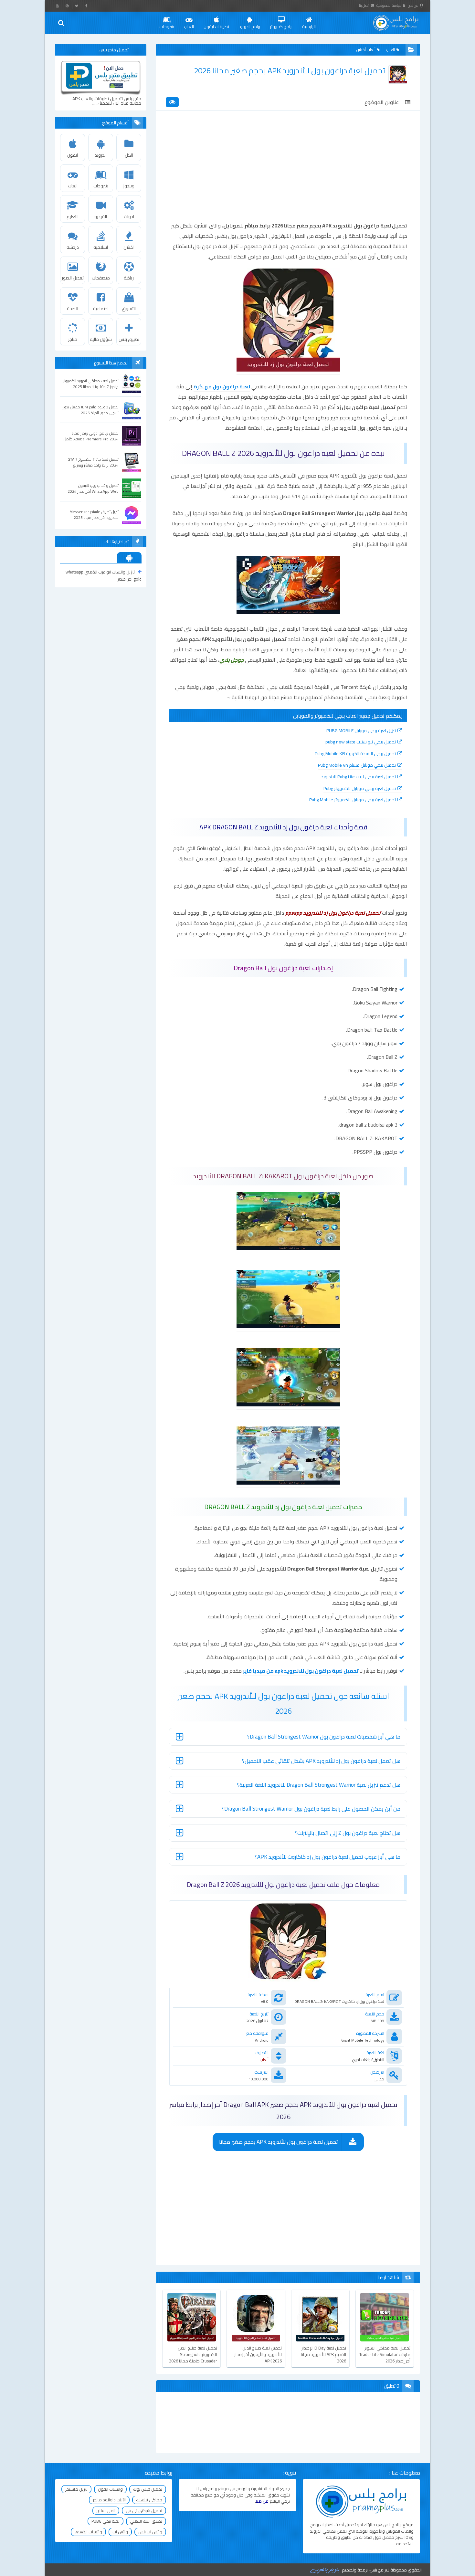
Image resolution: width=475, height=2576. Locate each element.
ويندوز (129, 186)
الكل (129, 155)
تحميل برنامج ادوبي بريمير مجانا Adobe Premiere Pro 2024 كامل (91, 436)
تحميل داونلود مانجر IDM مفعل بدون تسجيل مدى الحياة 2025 (90, 410)
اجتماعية (101, 309)
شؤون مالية (101, 339)
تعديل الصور (73, 278)
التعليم (73, 216)
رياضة (129, 278)
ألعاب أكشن (366, 50)
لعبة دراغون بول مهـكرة (222, 386)
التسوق (129, 309)
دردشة (73, 247)
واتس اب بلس (150, 2532)
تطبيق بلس (129, 339)
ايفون (73, 155)
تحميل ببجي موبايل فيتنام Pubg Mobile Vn (357, 765)
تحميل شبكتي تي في (144, 2510)
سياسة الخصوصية (389, 5)
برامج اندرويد (249, 26)
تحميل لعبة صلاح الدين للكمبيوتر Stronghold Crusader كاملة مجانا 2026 (193, 2354)
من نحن (413, 5)
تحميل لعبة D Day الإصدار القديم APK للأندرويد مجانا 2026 (323, 2354)
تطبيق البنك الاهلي (146, 2521)
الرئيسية (309, 26)
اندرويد (101, 155)
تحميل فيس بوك (148, 2489)
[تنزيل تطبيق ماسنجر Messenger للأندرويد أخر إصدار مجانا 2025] (132, 514)
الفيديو (101, 216)
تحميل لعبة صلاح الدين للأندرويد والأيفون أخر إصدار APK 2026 (258, 2354)
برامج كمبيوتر (281, 26)
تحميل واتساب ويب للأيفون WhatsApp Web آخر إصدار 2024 (93, 489)
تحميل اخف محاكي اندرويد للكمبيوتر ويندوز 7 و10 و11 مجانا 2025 (91, 384)
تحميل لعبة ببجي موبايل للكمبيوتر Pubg (360, 788)
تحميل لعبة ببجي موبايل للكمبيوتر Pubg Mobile (353, 800)
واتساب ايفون (110, 2489)
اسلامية (101, 247)
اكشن (129, 247)
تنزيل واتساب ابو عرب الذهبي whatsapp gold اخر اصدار (104, 575)
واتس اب (120, 2532)
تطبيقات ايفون (216, 26)
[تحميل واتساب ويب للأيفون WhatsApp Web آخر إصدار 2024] (132, 488)
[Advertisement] (288, 172)
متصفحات (101, 278)
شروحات (167, 26)
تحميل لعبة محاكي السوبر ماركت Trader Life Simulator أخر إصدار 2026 (385, 2354)
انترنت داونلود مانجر (109, 2500)
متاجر (73, 339)
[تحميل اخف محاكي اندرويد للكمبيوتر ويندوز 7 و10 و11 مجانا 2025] (132, 384)
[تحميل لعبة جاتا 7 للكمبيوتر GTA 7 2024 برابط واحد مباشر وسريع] (132, 462)
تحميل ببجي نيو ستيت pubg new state (361, 742)
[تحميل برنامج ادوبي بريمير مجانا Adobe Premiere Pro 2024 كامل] (132, 436)
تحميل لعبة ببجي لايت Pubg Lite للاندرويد (359, 777)
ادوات (129, 216)
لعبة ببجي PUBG (106, 2521)
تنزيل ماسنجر (76, 2489)
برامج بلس (378, 2570)
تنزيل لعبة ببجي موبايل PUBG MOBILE (361, 731)
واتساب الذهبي (88, 2532)
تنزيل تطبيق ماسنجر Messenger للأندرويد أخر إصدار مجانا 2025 (94, 515)
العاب (189, 26)
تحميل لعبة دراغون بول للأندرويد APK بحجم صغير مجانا (279, 2142)
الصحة (73, 309)
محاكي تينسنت (149, 2500)
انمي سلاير (106, 2510)
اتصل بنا (364, 5)
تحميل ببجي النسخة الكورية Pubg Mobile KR (355, 753)
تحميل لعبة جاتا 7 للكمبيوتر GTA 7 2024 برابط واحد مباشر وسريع (93, 462)
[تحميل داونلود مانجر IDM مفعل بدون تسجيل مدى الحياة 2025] (132, 410)
